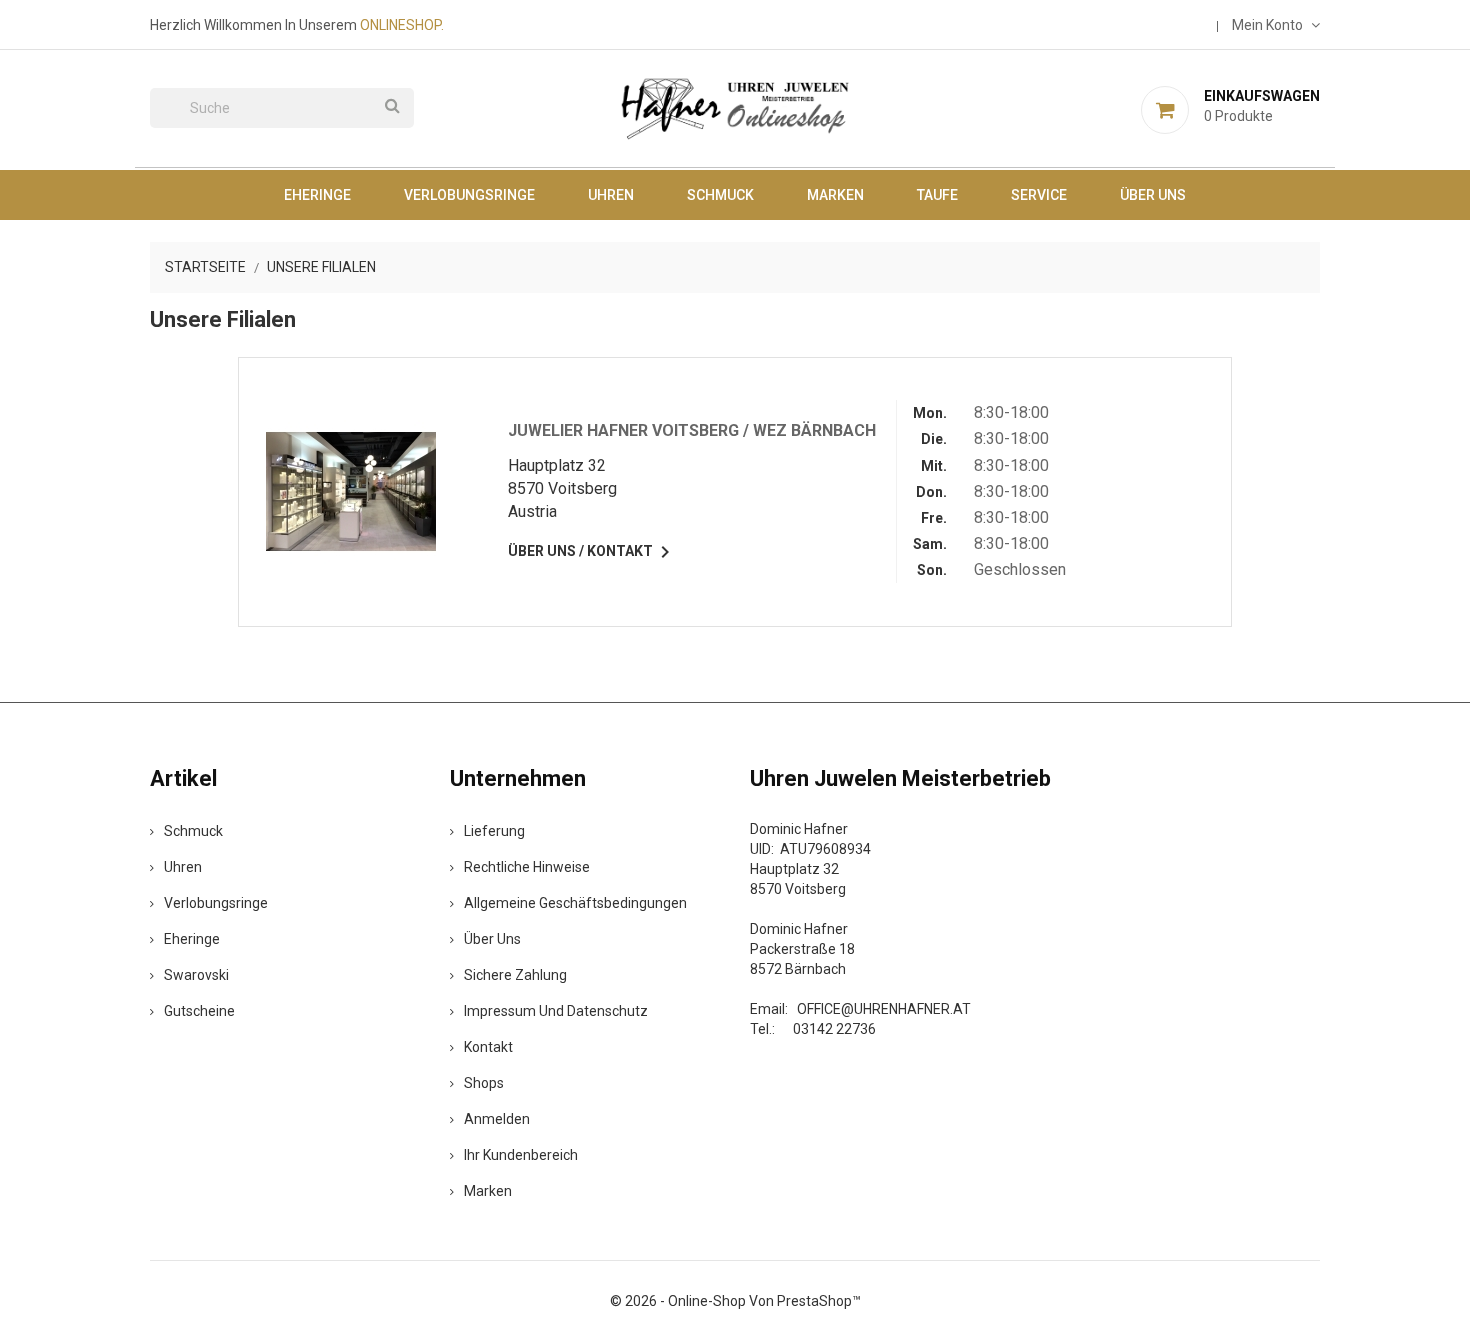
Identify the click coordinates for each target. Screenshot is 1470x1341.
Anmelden (497, 1119)
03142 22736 (834, 1029)
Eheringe (317, 195)
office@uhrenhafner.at (884, 1009)
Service (1039, 195)
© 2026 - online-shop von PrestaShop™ (735, 1301)
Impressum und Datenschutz (556, 1011)
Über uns (1153, 195)
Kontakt (488, 1047)
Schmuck (720, 195)
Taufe (937, 195)
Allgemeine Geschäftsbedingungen (575, 903)
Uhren (611, 195)
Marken (835, 195)
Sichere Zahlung (515, 975)
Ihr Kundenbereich (521, 1155)
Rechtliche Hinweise (527, 867)
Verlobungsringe (469, 195)
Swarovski (196, 975)
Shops (484, 1083)
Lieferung (494, 831)
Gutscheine (199, 1011)
